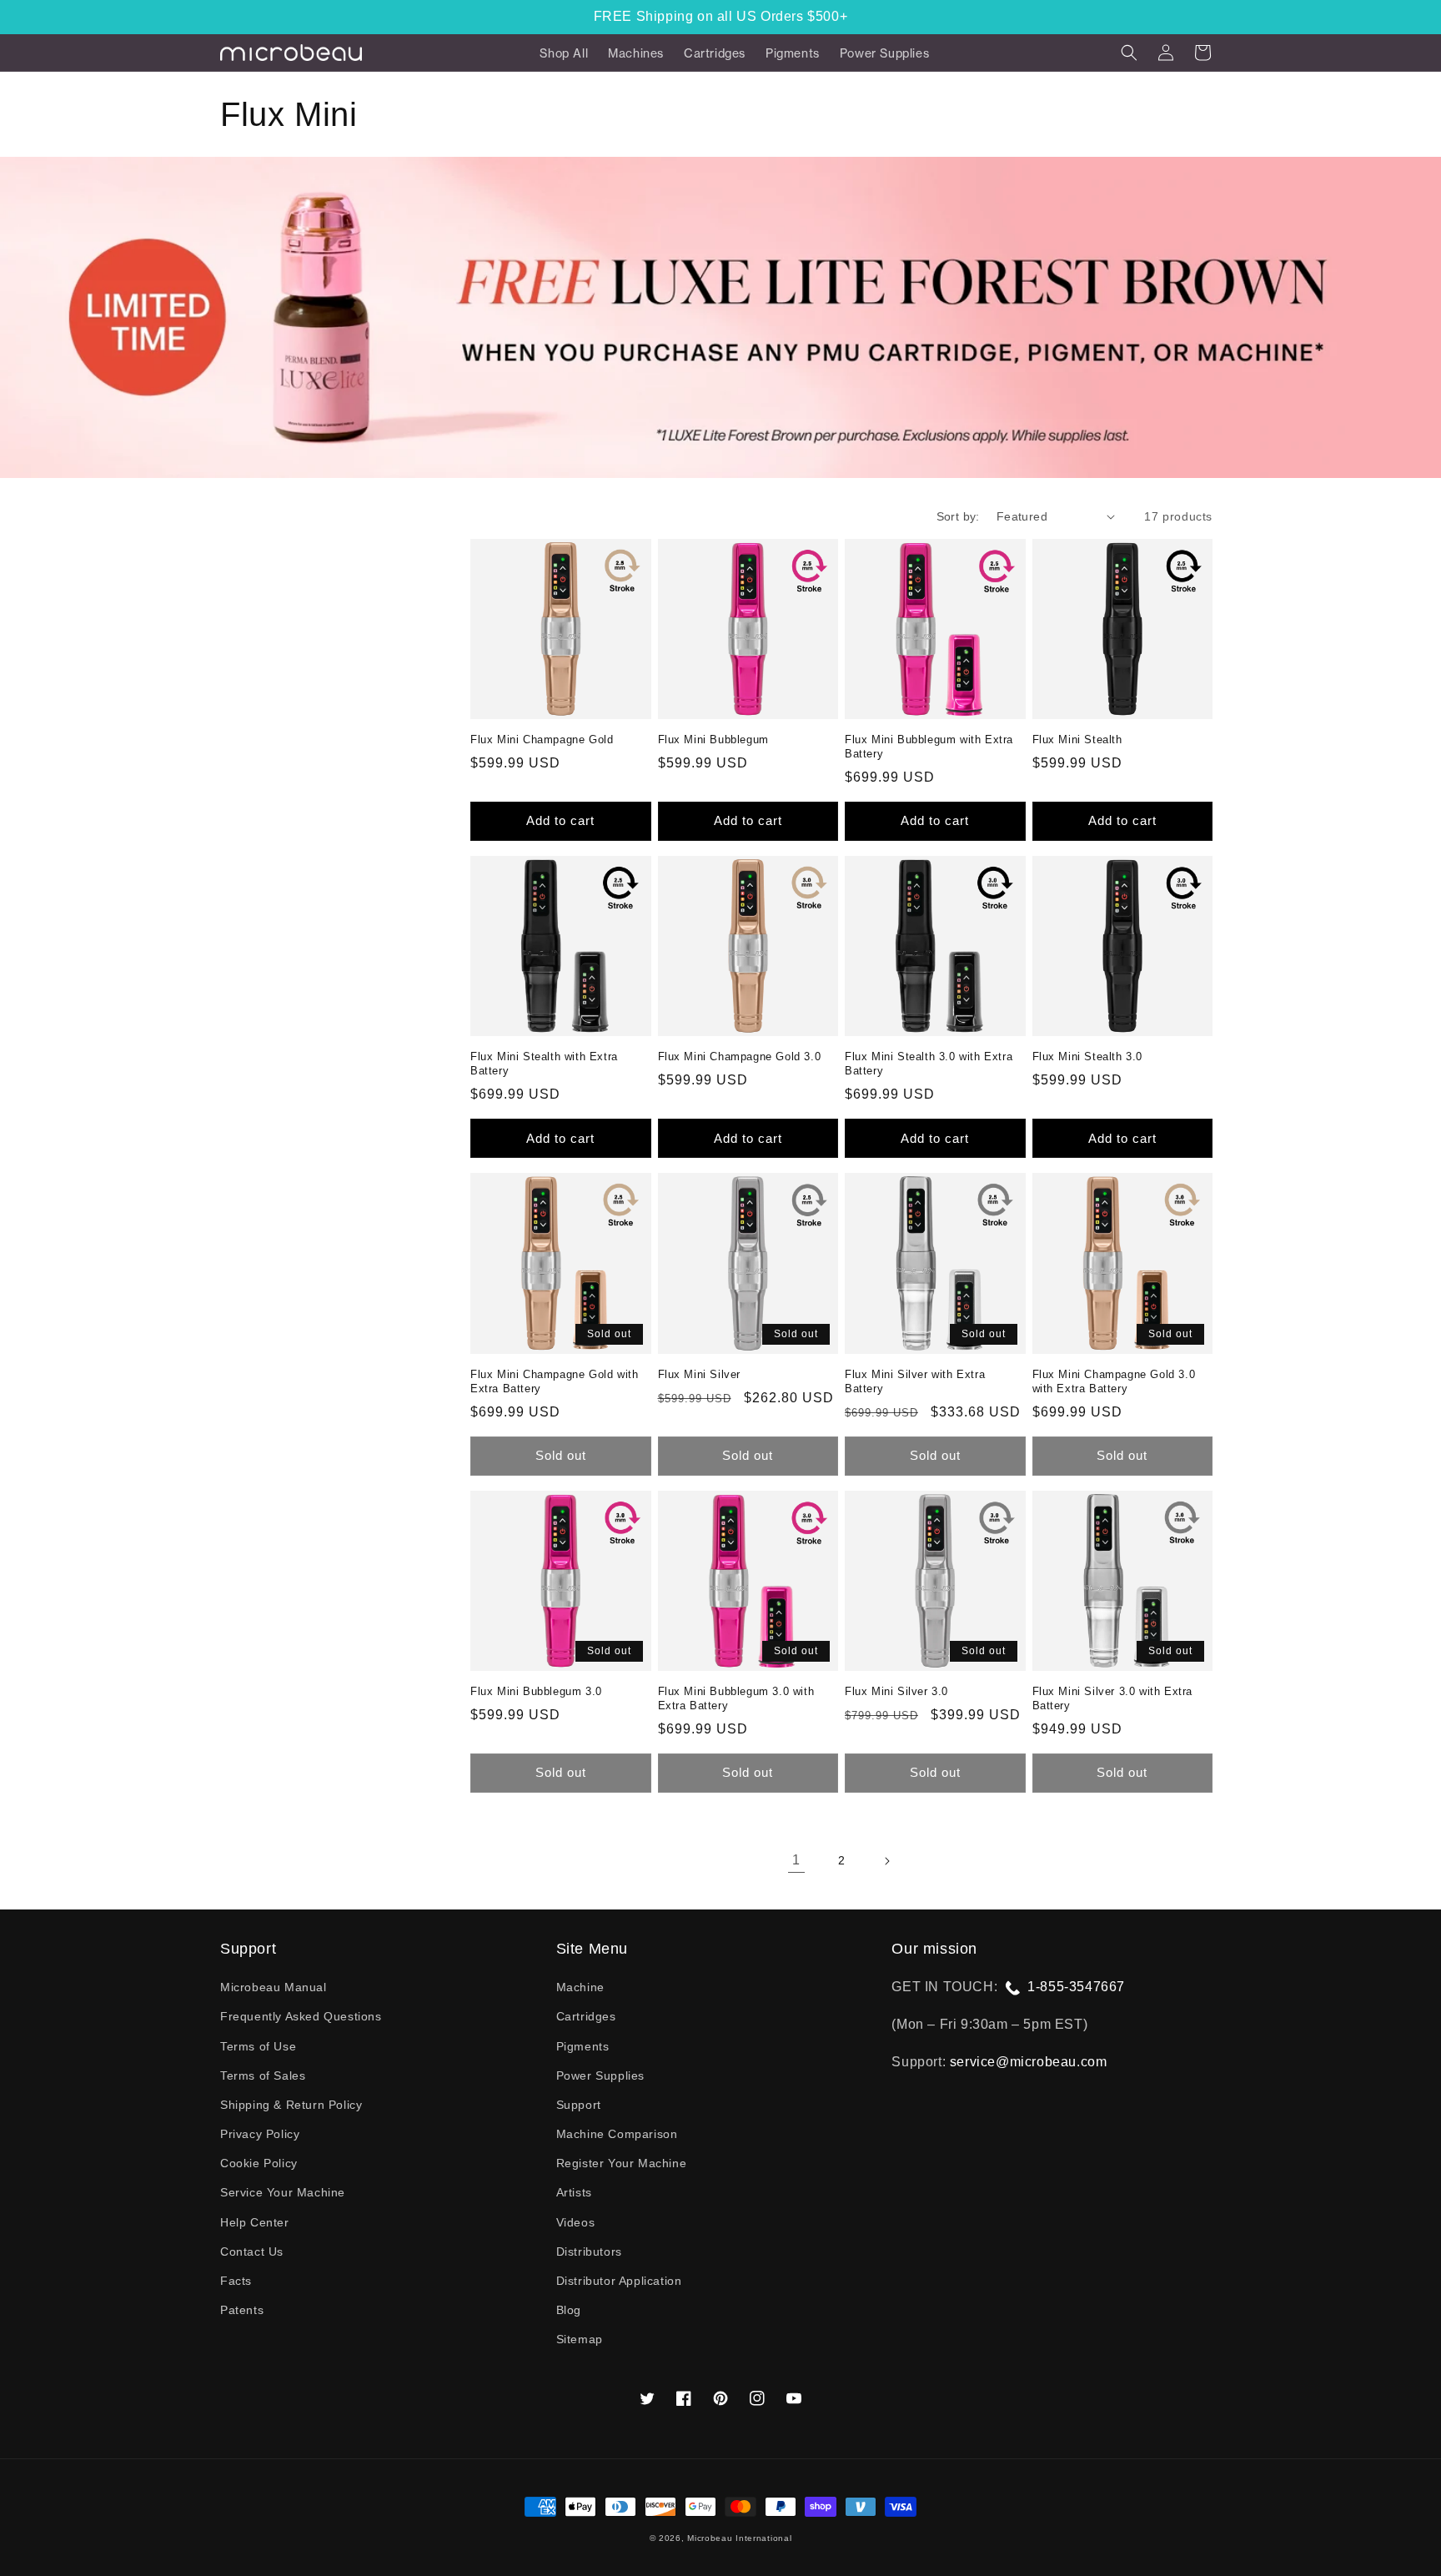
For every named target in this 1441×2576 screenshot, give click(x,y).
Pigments (583, 2046)
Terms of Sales (263, 2075)
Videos (576, 2222)
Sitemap (580, 2339)
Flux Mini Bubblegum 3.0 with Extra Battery (736, 1698)
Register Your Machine (622, 2163)
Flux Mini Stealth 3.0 (1088, 1057)
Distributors (589, 2251)
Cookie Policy (259, 2163)
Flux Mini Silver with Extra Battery (915, 1381)
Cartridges (586, 2016)
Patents (242, 2310)
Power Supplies (600, 2075)
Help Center (255, 2222)
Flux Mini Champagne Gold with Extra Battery (554, 1381)
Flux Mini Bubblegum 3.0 (536, 1691)
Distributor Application (619, 2281)
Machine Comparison (617, 2134)
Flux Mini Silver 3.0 (896, 1691)
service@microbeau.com (1029, 2062)
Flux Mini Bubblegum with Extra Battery (929, 747)
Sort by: (958, 516)
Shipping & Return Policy (291, 2105)
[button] (1129, 53)
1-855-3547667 (1076, 1987)
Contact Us (252, 2251)
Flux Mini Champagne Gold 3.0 (740, 1057)
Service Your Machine (283, 2192)
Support (579, 2105)
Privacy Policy (260, 2134)
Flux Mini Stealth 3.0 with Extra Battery (929, 1064)
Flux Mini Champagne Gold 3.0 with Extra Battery (1114, 1381)
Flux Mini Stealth (1077, 740)
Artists (574, 2192)
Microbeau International (739, 2538)
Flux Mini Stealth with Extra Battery (544, 1064)
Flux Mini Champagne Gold (542, 740)
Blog (569, 2310)
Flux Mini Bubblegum (713, 740)
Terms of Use (258, 2046)
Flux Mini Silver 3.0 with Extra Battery (1113, 1698)
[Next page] (886, 1861)
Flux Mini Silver (700, 1374)
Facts (236, 2281)
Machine (580, 1987)
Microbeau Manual (274, 1987)
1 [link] (796, 1860)
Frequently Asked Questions (301, 2016)
